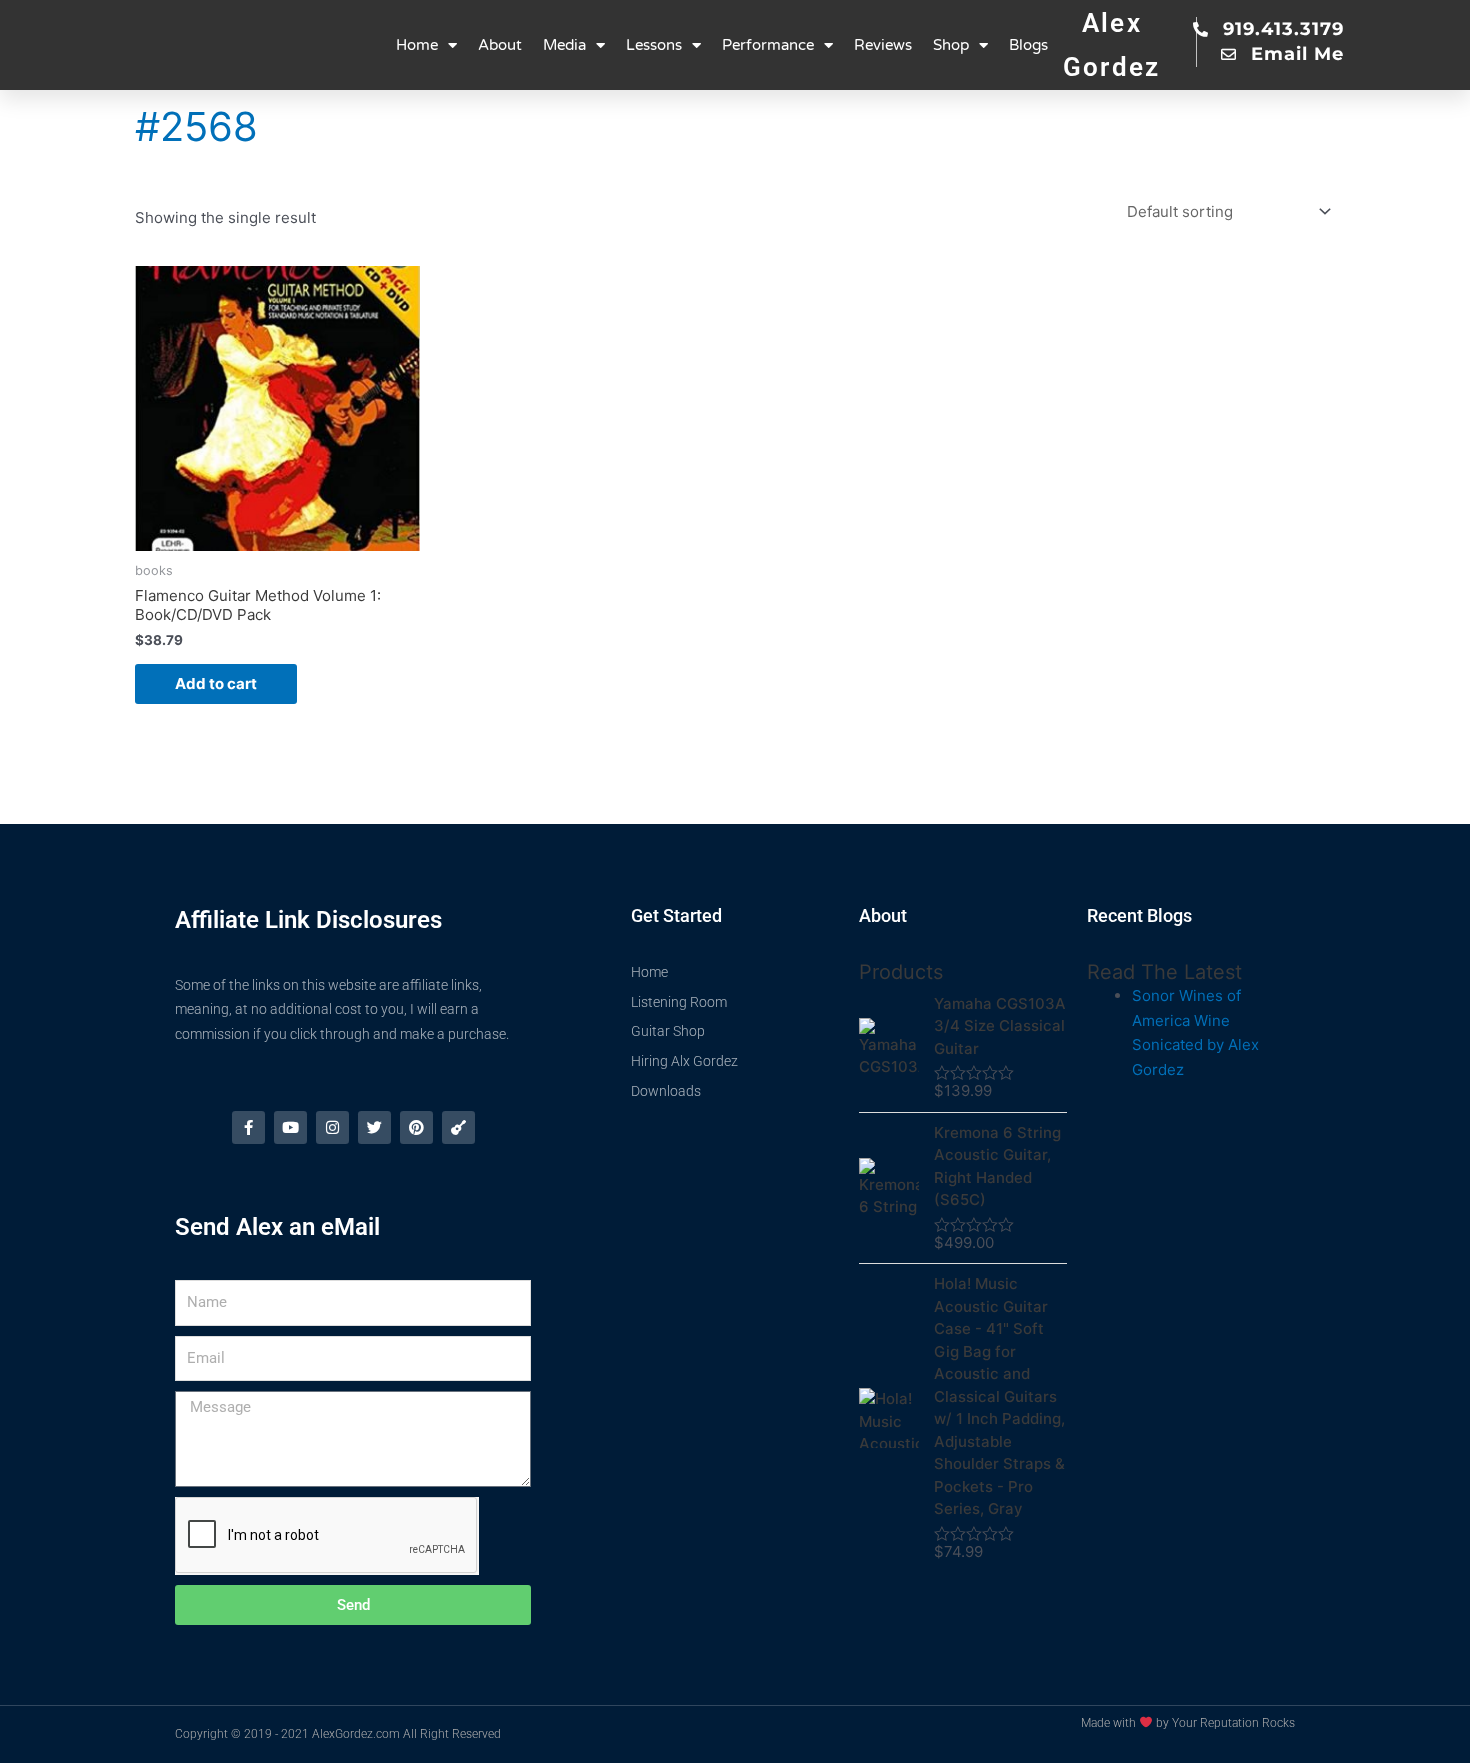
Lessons (654, 45)
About (500, 45)
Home (417, 45)
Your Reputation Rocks (1233, 1723)
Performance (768, 45)
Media (564, 45)
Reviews (883, 45)
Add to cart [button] (216, 683)
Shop (951, 45)
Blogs (1028, 45)
